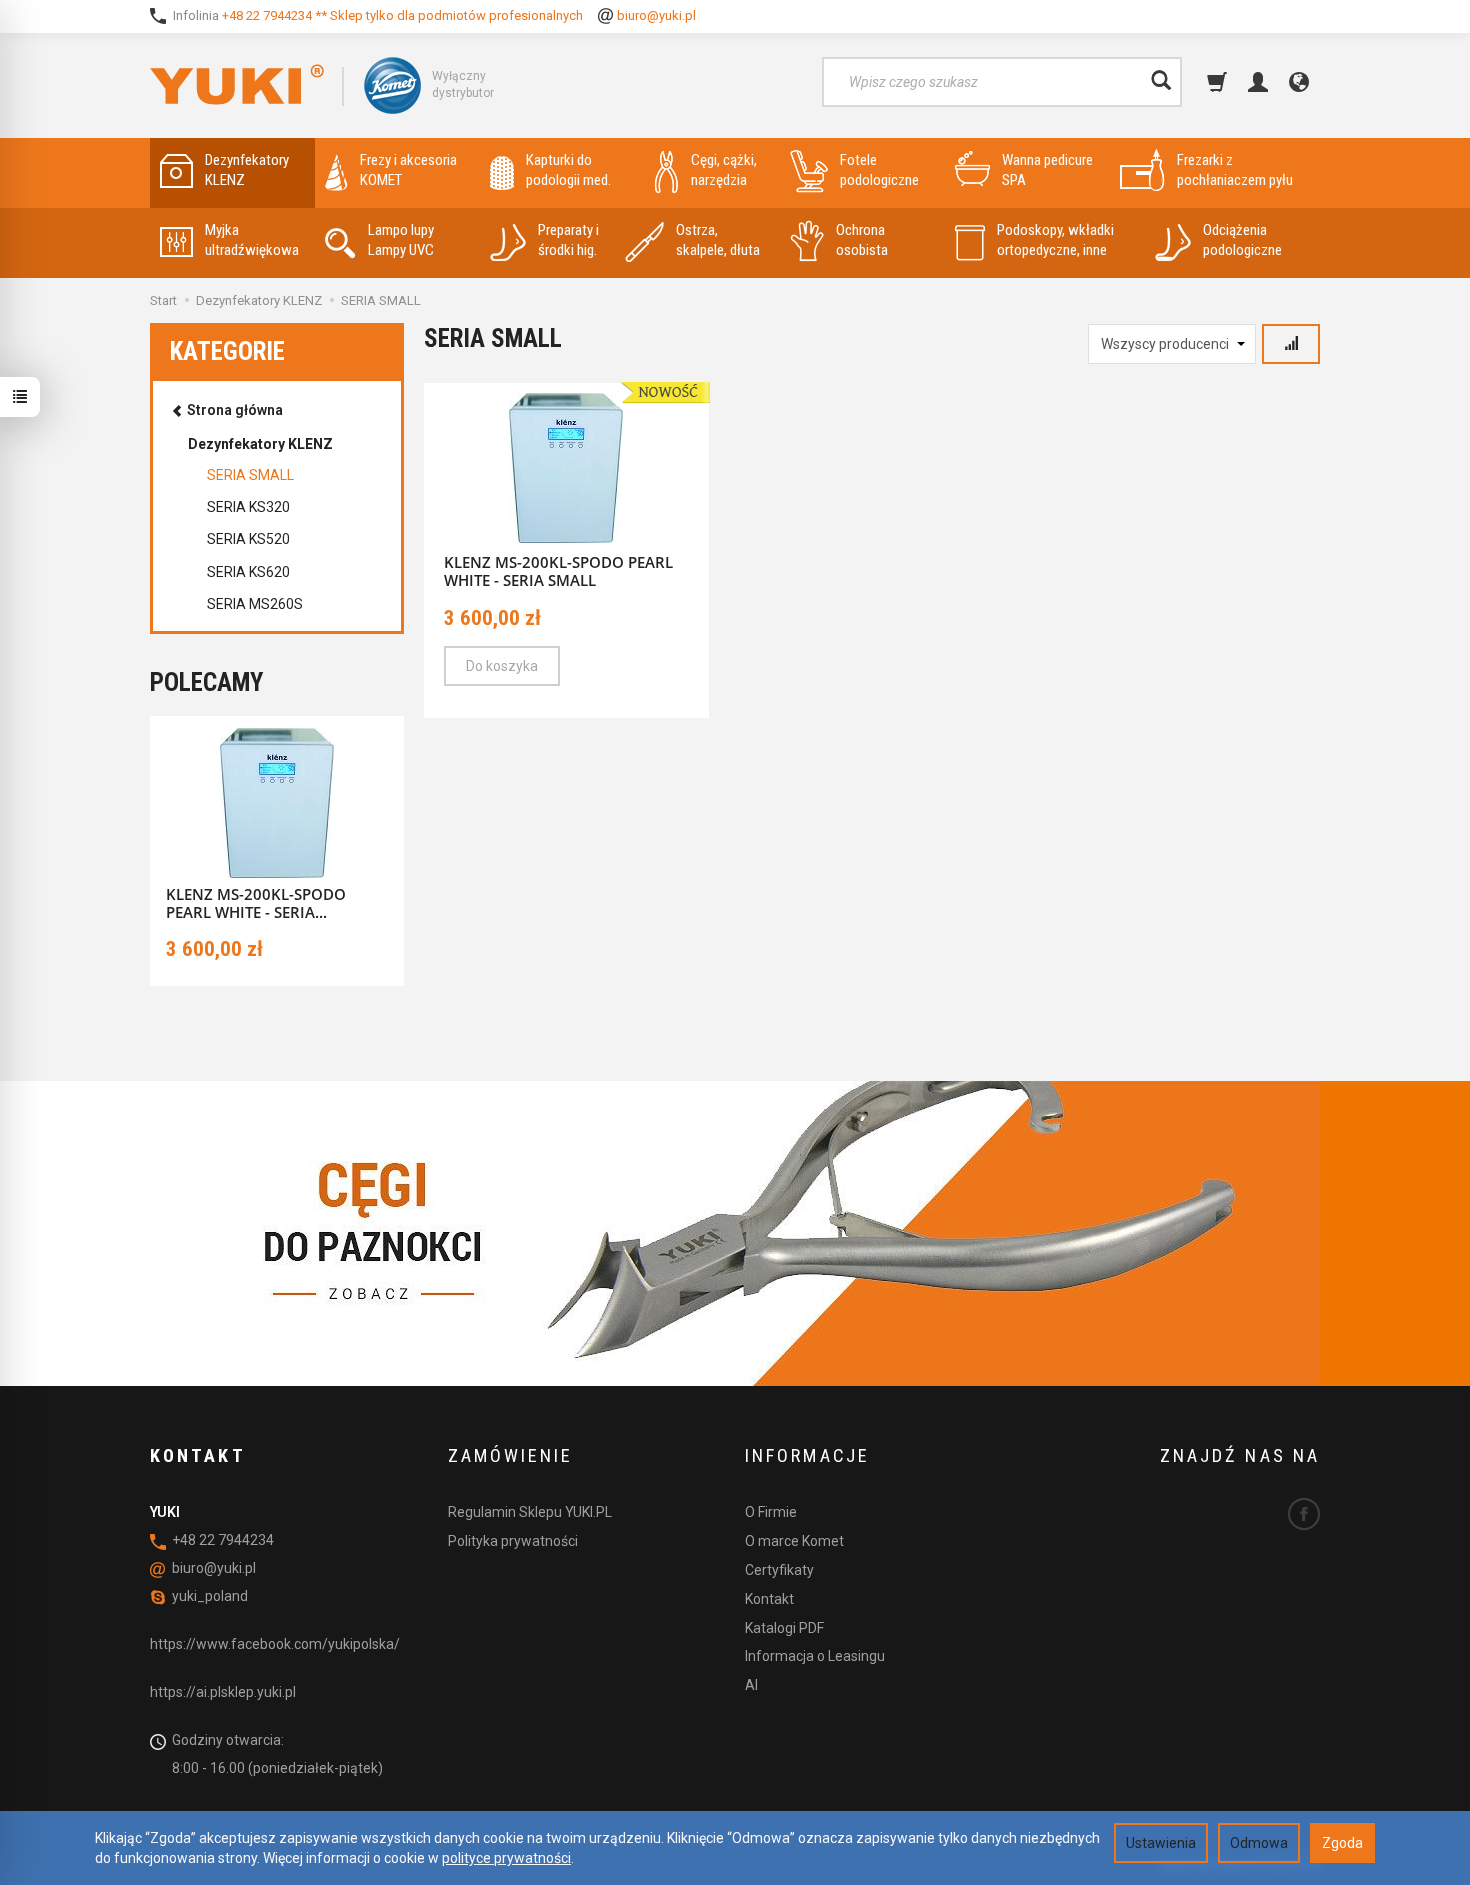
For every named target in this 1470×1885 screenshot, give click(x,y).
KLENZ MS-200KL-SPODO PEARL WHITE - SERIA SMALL (558, 571)
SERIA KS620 (248, 572)
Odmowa (1259, 1843)
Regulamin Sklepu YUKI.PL (530, 1512)
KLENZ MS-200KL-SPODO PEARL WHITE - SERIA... (256, 903)
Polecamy (206, 682)
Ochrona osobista (862, 240)
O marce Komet (794, 1541)
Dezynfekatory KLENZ (247, 170)
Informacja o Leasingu (815, 1656)
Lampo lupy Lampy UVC (401, 240)
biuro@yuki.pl (656, 15)
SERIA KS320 (248, 507)
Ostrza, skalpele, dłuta (718, 240)
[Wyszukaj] (1161, 82)
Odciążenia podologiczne (1242, 240)
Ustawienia (1161, 1843)
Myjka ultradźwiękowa (252, 240)
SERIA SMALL (250, 475)
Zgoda (1342, 1843)
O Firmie (771, 1512)
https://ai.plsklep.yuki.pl (223, 1692)
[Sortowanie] (1291, 344)
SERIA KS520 (248, 539)
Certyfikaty (779, 1570)
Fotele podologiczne (879, 170)
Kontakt (769, 1599)
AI (751, 1685)
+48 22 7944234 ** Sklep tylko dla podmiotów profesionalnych (402, 15)
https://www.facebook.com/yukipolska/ (275, 1644)
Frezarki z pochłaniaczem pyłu (1235, 170)
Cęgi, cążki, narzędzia (724, 170)
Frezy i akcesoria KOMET (408, 170)
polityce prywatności (506, 1858)
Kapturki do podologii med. (568, 170)
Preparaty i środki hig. (568, 240)
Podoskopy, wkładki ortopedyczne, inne (1055, 240)
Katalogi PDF (784, 1628)
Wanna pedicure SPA (1047, 170)
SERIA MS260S (255, 604)
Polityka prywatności (513, 1541)
